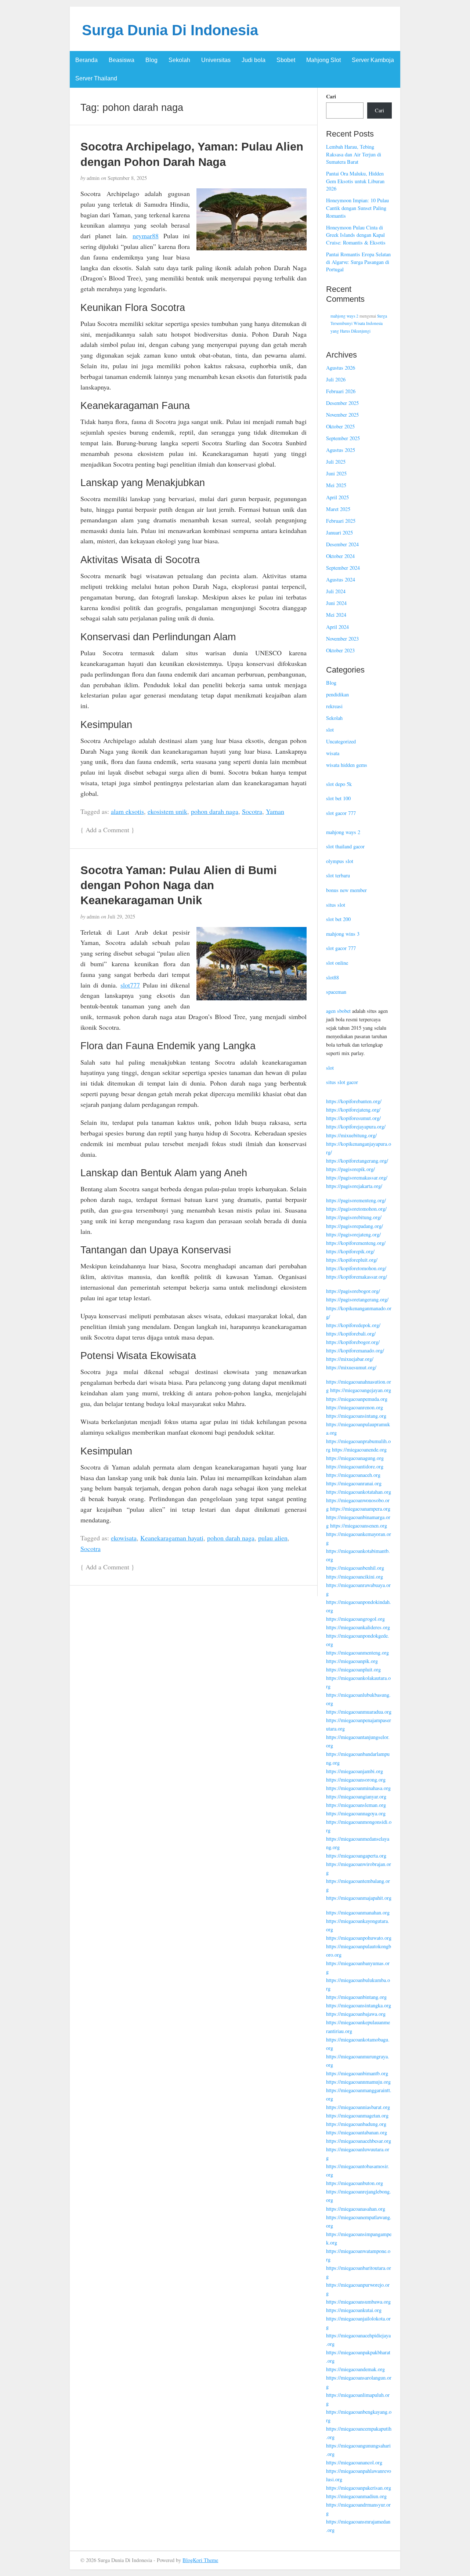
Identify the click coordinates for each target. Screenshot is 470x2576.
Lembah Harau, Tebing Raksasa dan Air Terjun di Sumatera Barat (354, 154)
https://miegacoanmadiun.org (356, 2496)
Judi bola (254, 60)
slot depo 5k (339, 784)
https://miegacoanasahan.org (356, 2209)
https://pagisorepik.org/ (350, 1169)
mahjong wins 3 (343, 934)
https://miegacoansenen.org (359, 1526)
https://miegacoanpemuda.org (357, 1399)
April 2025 (337, 497)
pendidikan (337, 694)
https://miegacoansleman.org (356, 1805)
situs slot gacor (342, 1082)
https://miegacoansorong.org (356, 1780)
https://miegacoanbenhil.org (355, 1568)
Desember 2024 (342, 544)
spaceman (336, 992)
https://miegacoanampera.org (360, 1509)
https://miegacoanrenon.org (355, 1407)
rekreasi (334, 706)
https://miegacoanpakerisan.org (359, 2488)
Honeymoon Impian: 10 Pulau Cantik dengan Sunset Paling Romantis (357, 208)
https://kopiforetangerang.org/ (357, 1161)
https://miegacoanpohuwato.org (359, 1938)
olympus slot (340, 861)
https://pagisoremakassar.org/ (357, 1178)
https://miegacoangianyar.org (356, 1796)
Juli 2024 (336, 591)
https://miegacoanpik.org (352, 1661)
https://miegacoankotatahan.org (359, 1492)
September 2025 (343, 438)
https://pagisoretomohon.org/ (356, 1209)
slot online (337, 963)
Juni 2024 (336, 603)
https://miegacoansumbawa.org (358, 2302)
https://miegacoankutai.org (354, 2310)
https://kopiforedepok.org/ (353, 1325)
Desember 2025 (342, 403)
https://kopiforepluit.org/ (352, 1260)
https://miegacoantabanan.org (357, 2132)
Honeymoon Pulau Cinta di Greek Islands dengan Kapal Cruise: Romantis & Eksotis (356, 235)
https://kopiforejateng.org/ (353, 1110)
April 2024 (337, 627)
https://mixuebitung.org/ (351, 1135)
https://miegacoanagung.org (355, 1458)
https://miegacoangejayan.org (361, 1390)
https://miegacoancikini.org (355, 1577)
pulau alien (273, 1538)
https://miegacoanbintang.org (356, 1997)
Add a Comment (107, 830)
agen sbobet (338, 1011)
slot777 (130, 985)
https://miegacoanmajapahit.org (359, 1898)
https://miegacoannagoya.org (356, 1813)
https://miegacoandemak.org (355, 2369)
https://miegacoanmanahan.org (358, 1912)
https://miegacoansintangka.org (359, 2005)
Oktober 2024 (340, 556)
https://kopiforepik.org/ (350, 1251)
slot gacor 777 (341, 813)
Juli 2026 (336, 379)
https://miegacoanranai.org (354, 1483)
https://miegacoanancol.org (354, 2462)
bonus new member (346, 890)
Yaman (275, 811)
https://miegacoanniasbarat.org (358, 2107)
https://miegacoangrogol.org (355, 1619)
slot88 (332, 977)
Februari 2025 (341, 521)
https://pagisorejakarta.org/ (354, 1186)
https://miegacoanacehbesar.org (359, 2141)
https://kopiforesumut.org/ (353, 1118)
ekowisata (124, 1538)
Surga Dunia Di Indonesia (170, 30)
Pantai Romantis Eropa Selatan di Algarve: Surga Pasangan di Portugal (358, 262)
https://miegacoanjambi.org (355, 1771)
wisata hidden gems (347, 765)
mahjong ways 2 (344, 316)
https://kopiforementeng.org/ (356, 1243)
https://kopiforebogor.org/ (353, 1342)
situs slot (336, 905)
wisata (333, 753)
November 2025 (342, 415)
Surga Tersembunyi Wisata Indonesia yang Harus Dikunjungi (359, 323)
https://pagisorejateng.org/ (353, 1234)
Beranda (86, 60)
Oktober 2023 (340, 650)
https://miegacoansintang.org (356, 1416)
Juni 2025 (336, 473)
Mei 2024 (336, 615)
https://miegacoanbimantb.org (357, 2073)
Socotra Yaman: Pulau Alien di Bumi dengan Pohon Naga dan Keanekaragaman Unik (179, 885)
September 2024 (343, 568)
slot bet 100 (338, 798)
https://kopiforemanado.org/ (355, 1350)
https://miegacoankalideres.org (358, 1627)
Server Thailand (96, 78)
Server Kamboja (373, 60)
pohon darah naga (215, 811)
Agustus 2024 (341, 579)
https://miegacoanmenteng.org (357, 1653)
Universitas (216, 60)
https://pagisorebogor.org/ (353, 1291)
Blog (151, 60)
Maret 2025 (338, 509)
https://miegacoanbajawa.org (356, 2014)
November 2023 (342, 639)
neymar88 (146, 236)
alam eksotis (127, 811)
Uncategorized (341, 741)
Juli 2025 (336, 462)
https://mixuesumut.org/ (351, 1367)
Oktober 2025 (340, 426)
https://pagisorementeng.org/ (356, 1200)
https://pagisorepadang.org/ (355, 1226)
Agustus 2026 (341, 368)
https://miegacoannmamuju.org (358, 2082)
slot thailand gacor (345, 846)
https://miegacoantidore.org (355, 1466)
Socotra (252, 811)
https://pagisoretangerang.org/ (357, 1299)
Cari (331, 97)
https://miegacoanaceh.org (353, 1475)
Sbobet (286, 60)
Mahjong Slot (323, 60)
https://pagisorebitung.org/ (354, 1217)
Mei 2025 (336, 485)
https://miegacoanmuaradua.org (359, 1712)
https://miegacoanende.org (359, 1450)
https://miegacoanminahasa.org (358, 1788)
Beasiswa (122, 60)
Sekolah (179, 60)
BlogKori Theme (200, 2560)
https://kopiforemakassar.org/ (357, 1277)
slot (330, 730)
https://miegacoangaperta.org (356, 1856)
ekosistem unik (167, 811)
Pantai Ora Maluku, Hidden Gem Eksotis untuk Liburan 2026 (355, 181)
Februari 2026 (341, 391)
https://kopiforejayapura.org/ (356, 1126)
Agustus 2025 (341, 450)
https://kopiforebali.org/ (351, 1334)
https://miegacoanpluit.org (353, 1669)
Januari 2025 (339, 532)
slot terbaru (338, 875)
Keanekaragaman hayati (172, 1538)
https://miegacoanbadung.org (356, 2124)
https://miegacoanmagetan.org (357, 2115)
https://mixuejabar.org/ (350, 1359)
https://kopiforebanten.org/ (354, 1101)
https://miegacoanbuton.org (355, 2183)
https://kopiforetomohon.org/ (356, 1268)
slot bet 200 (338, 919)
